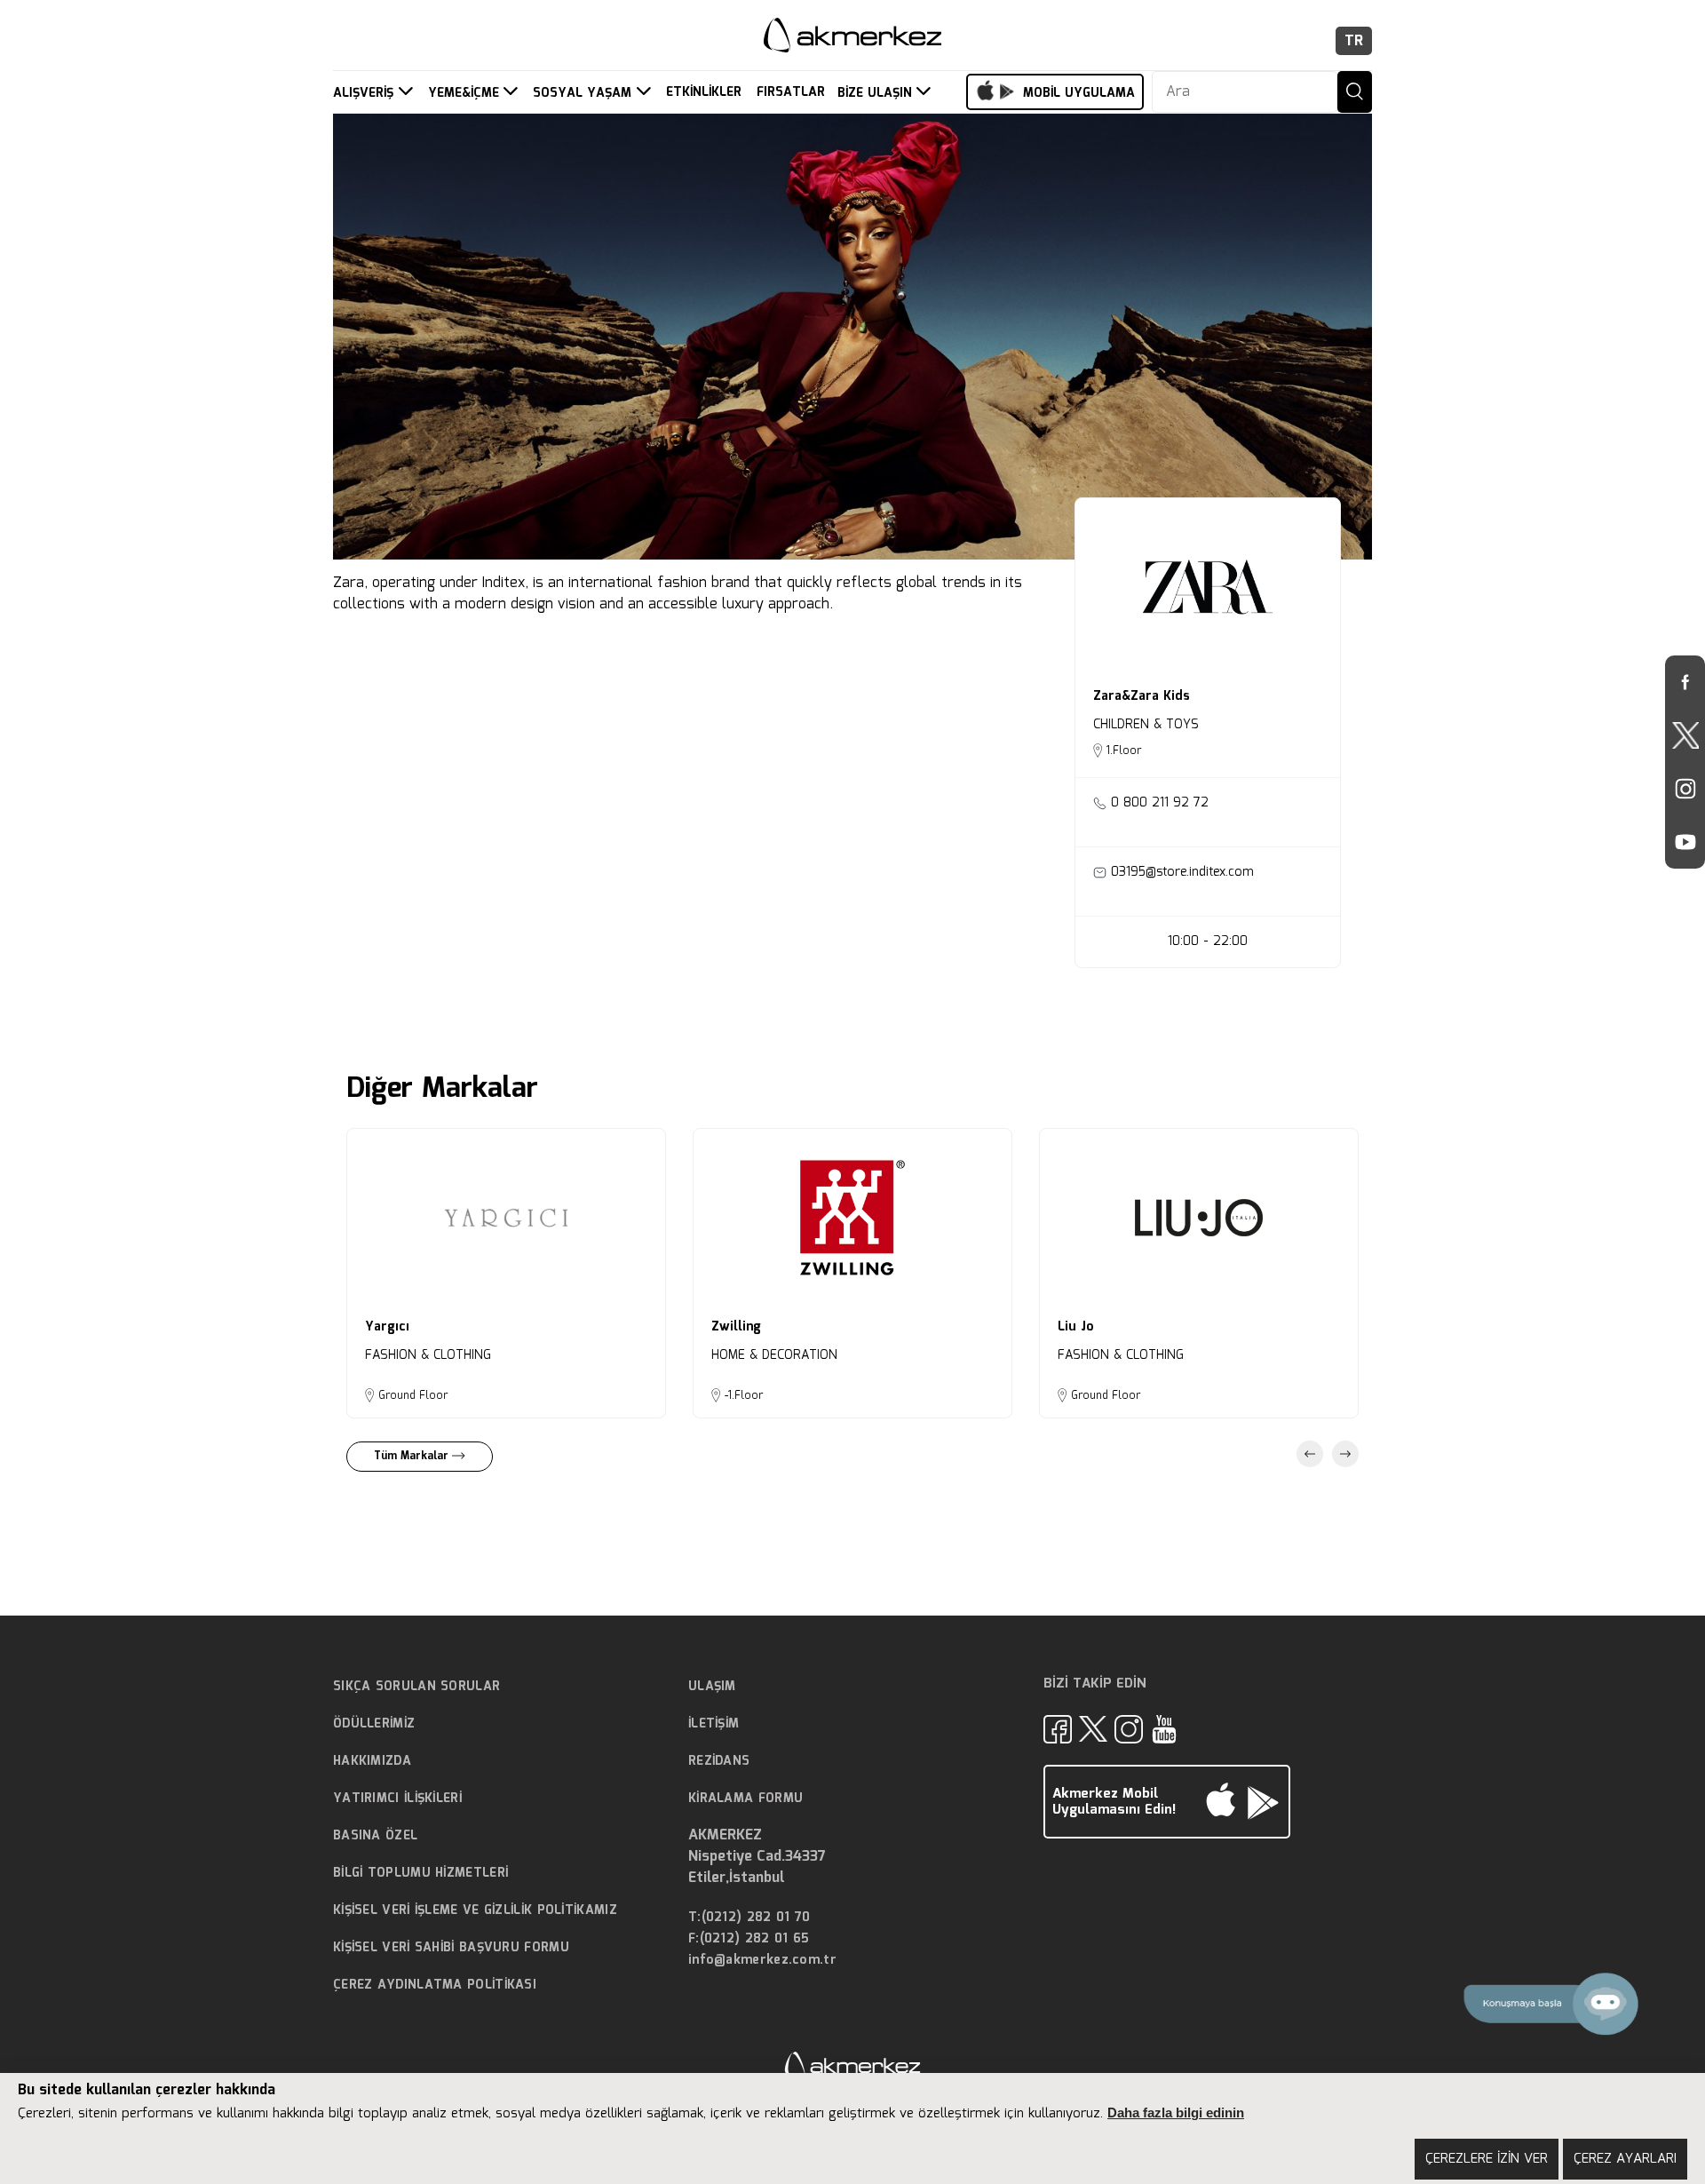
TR (1354, 41)
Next (1345, 1454)
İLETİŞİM (714, 1724)
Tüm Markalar (413, 1456)
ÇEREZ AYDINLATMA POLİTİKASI (435, 1985)
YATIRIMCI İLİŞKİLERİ (397, 1799)
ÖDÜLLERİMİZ (374, 1724)
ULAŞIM (712, 1687)
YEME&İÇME (466, 93)
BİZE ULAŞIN (877, 93)
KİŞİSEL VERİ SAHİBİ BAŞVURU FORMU (451, 1948)
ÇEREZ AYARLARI (1625, 2159)
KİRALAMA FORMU (745, 1799)
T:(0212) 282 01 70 (749, 1918)
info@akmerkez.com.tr (762, 1961)
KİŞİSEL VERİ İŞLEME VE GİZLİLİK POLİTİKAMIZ (475, 1910)
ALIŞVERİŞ (365, 93)
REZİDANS (719, 1761)
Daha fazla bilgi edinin (1176, 2113)
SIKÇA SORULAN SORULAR (416, 1687)
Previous (1310, 1454)
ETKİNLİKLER (704, 93)
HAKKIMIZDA (372, 1761)
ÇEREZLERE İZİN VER (1487, 2159)
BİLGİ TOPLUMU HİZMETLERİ (420, 1873)
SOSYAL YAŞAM (584, 93)
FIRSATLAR (791, 93)
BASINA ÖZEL (375, 1836)
